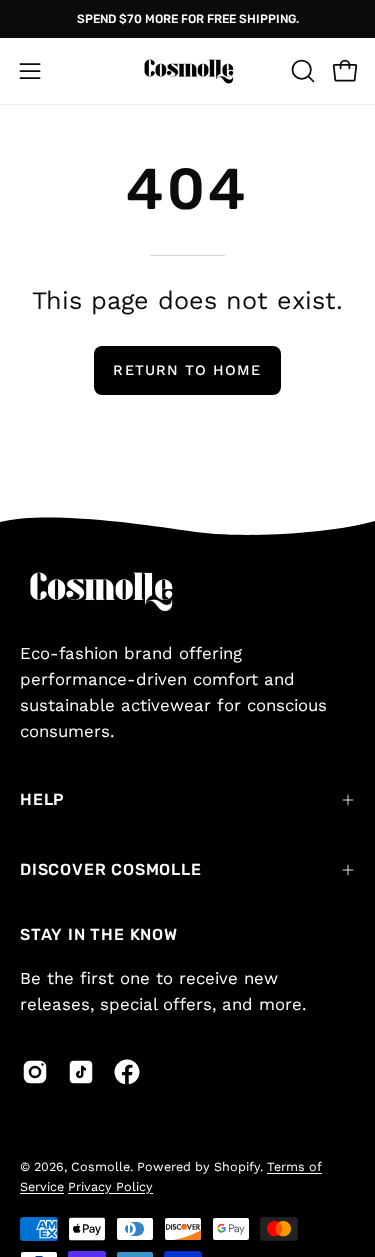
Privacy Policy (110, 1186)
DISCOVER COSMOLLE (111, 869)
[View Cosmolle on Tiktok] (81, 1072)
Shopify (237, 1166)
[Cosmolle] (188, 71)
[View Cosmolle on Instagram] (35, 1072)
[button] (301, 71)
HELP (42, 799)
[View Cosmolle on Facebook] (127, 1072)
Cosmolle (100, 1166)
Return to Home (187, 370)
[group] (187, 19)
